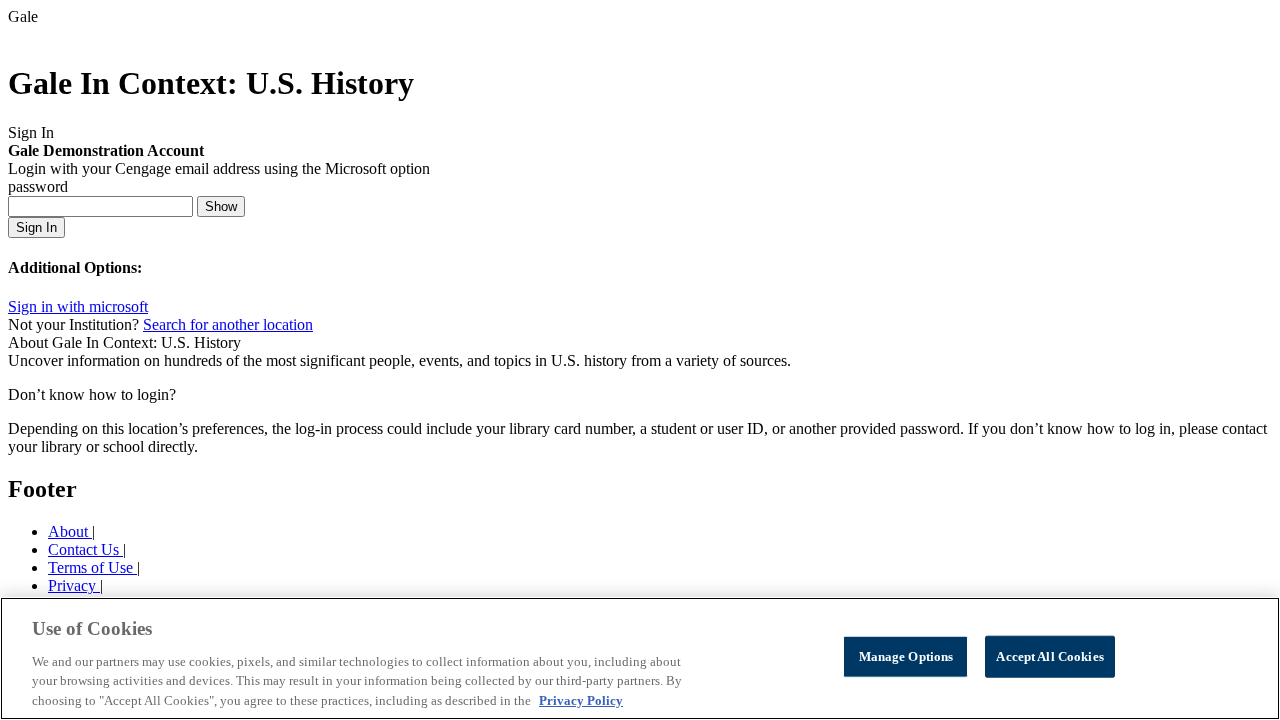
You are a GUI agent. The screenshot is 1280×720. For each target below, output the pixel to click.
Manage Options (906, 656)
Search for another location (228, 324)
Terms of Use (92, 567)
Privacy (74, 585)
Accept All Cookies (1049, 656)
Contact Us (85, 549)
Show (221, 206)
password (38, 186)
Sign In (36, 227)
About (70, 531)
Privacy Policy (581, 699)
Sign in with (78, 306)
